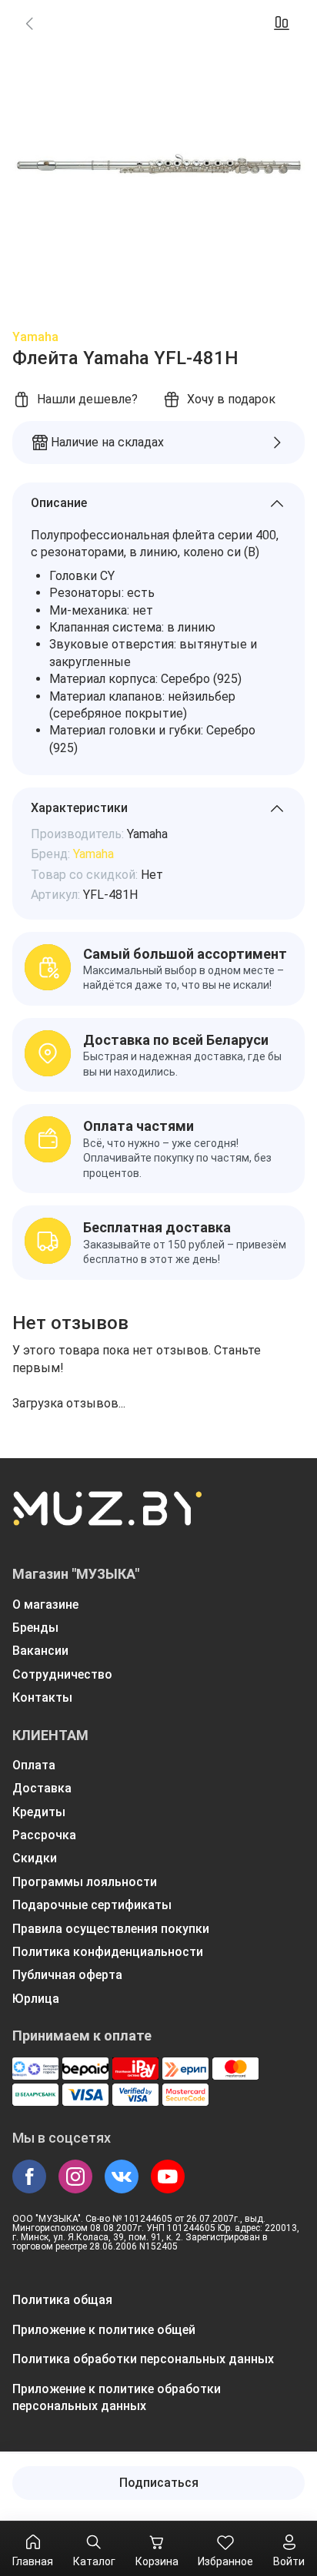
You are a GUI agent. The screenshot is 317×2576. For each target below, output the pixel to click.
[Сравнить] (282, 23)
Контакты (42, 1697)
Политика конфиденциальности (108, 1952)
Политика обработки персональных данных (143, 2359)
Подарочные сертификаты (92, 1905)
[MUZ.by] (107, 1518)
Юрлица (36, 1999)
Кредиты (39, 1812)
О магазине (45, 1605)
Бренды (35, 1628)
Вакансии (40, 1651)
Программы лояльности (85, 1882)
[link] (29, 23)
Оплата (34, 1765)
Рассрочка (44, 1835)
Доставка (42, 1788)
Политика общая (62, 2300)
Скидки (35, 1858)
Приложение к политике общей (104, 2330)
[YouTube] (168, 2177)
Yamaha (35, 337)
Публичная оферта (67, 1975)
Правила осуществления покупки (111, 1929)
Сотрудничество (62, 1674)
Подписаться (159, 2483)
